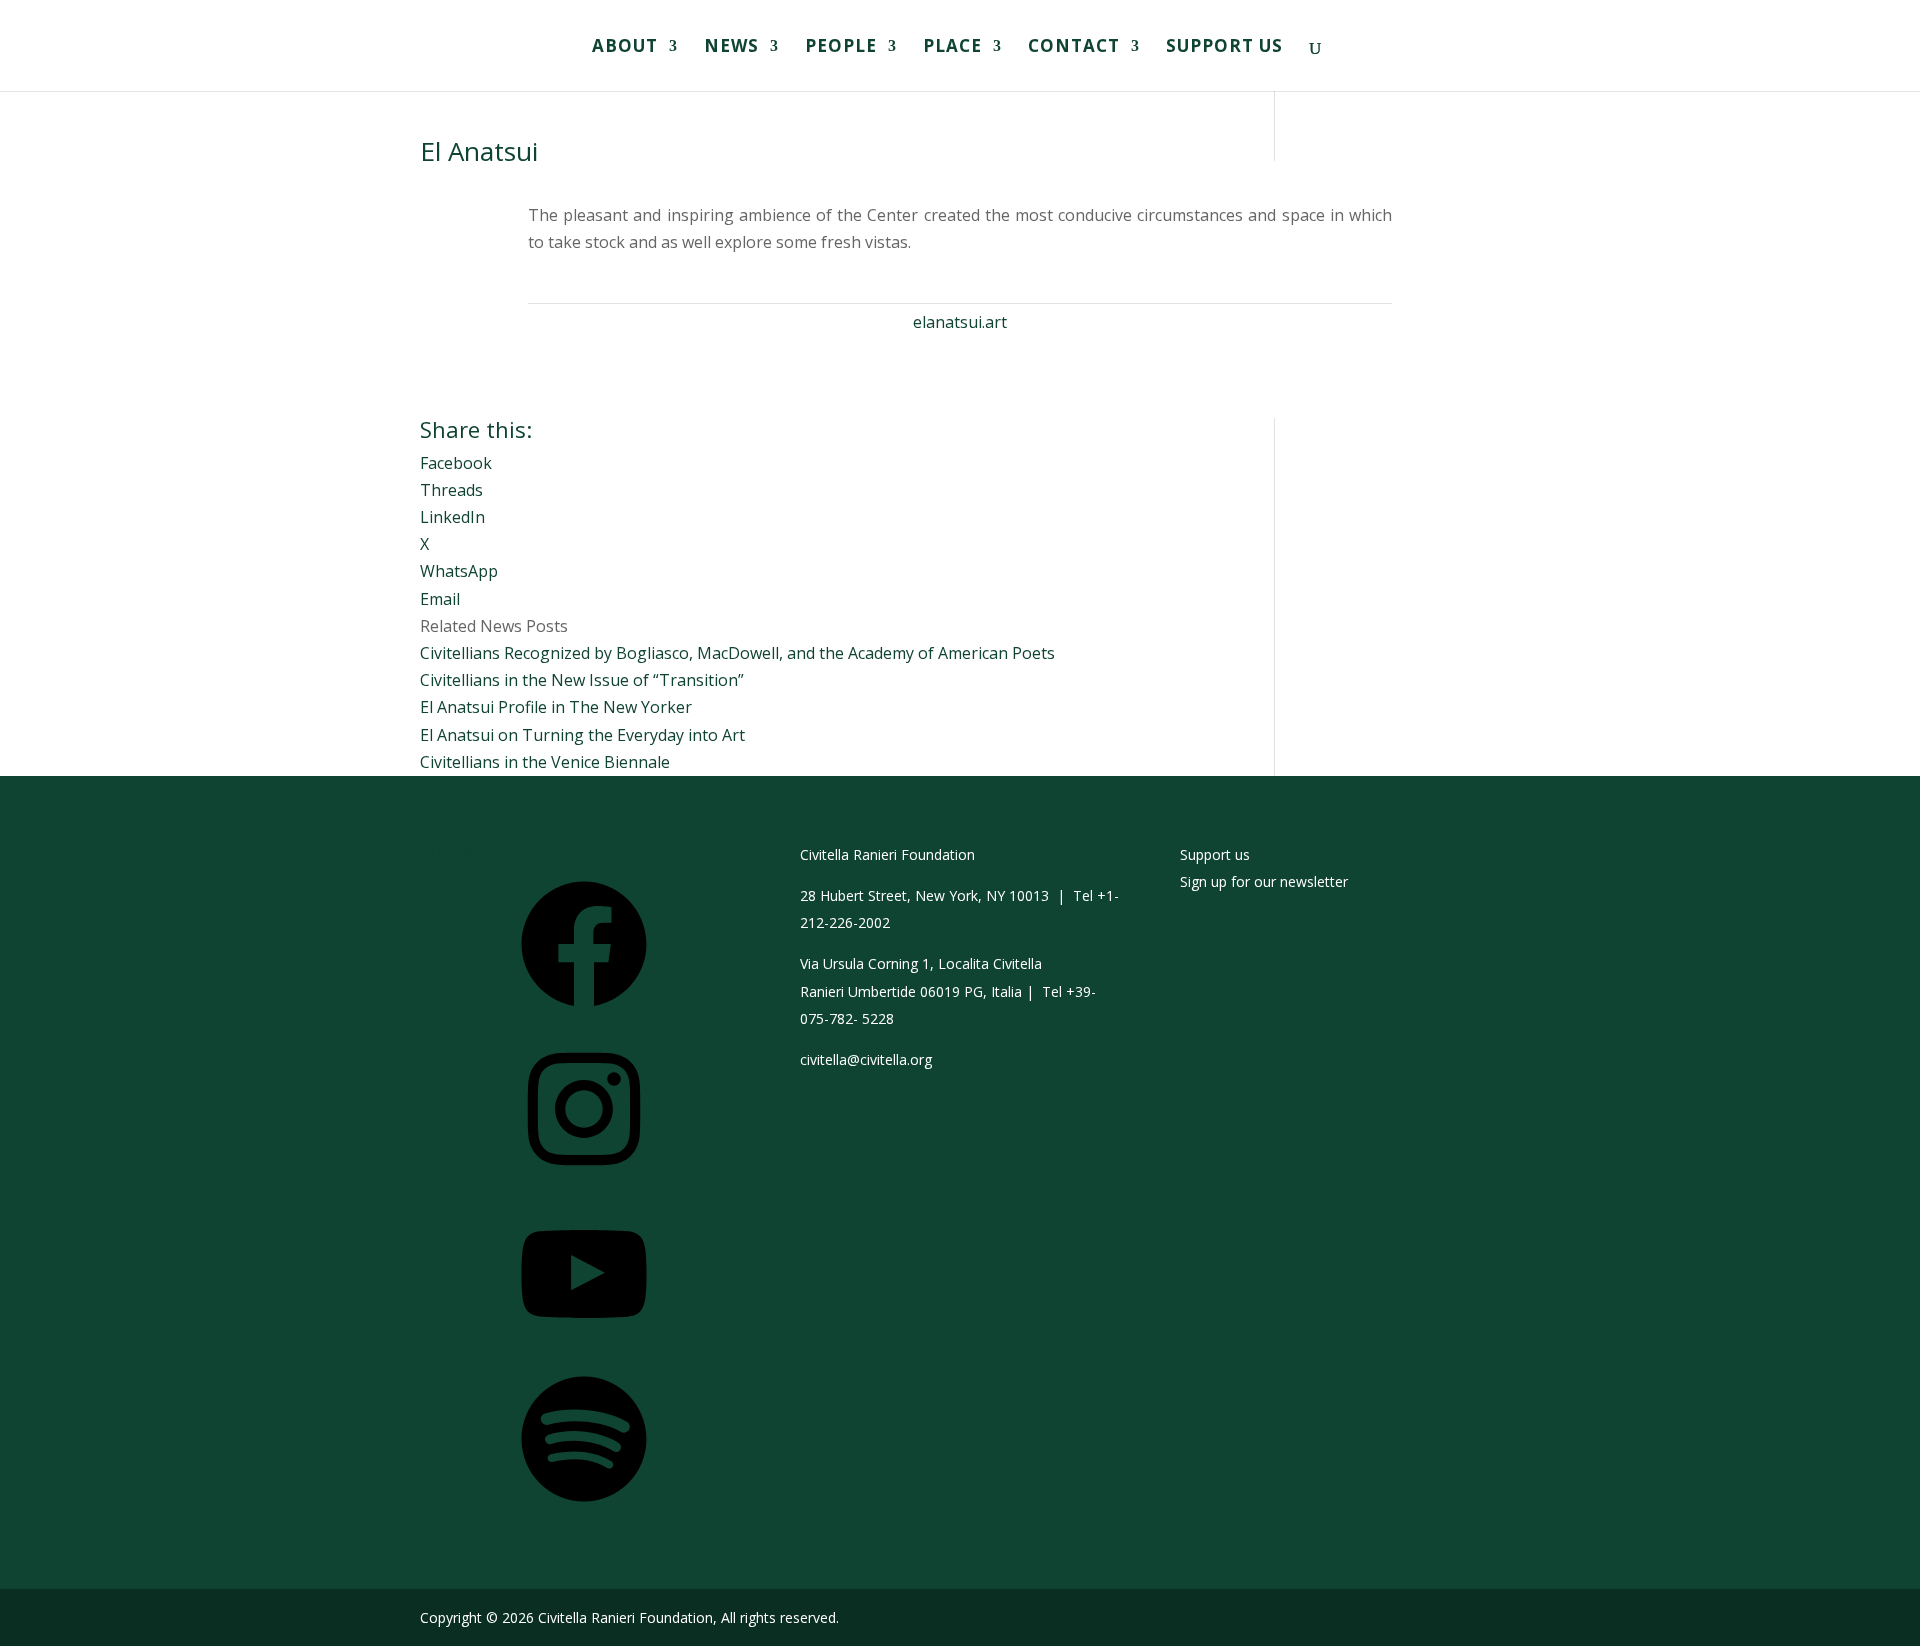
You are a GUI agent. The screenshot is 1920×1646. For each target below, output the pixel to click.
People (841, 48)
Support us (1215, 854)
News (731, 48)
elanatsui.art (960, 322)
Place (952, 48)
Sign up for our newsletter (1264, 881)
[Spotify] (584, 1508)
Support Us (1224, 48)
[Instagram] (584, 1178)
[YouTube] (584, 1343)
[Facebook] (584, 1013)
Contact (1074, 48)
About (625, 48)
